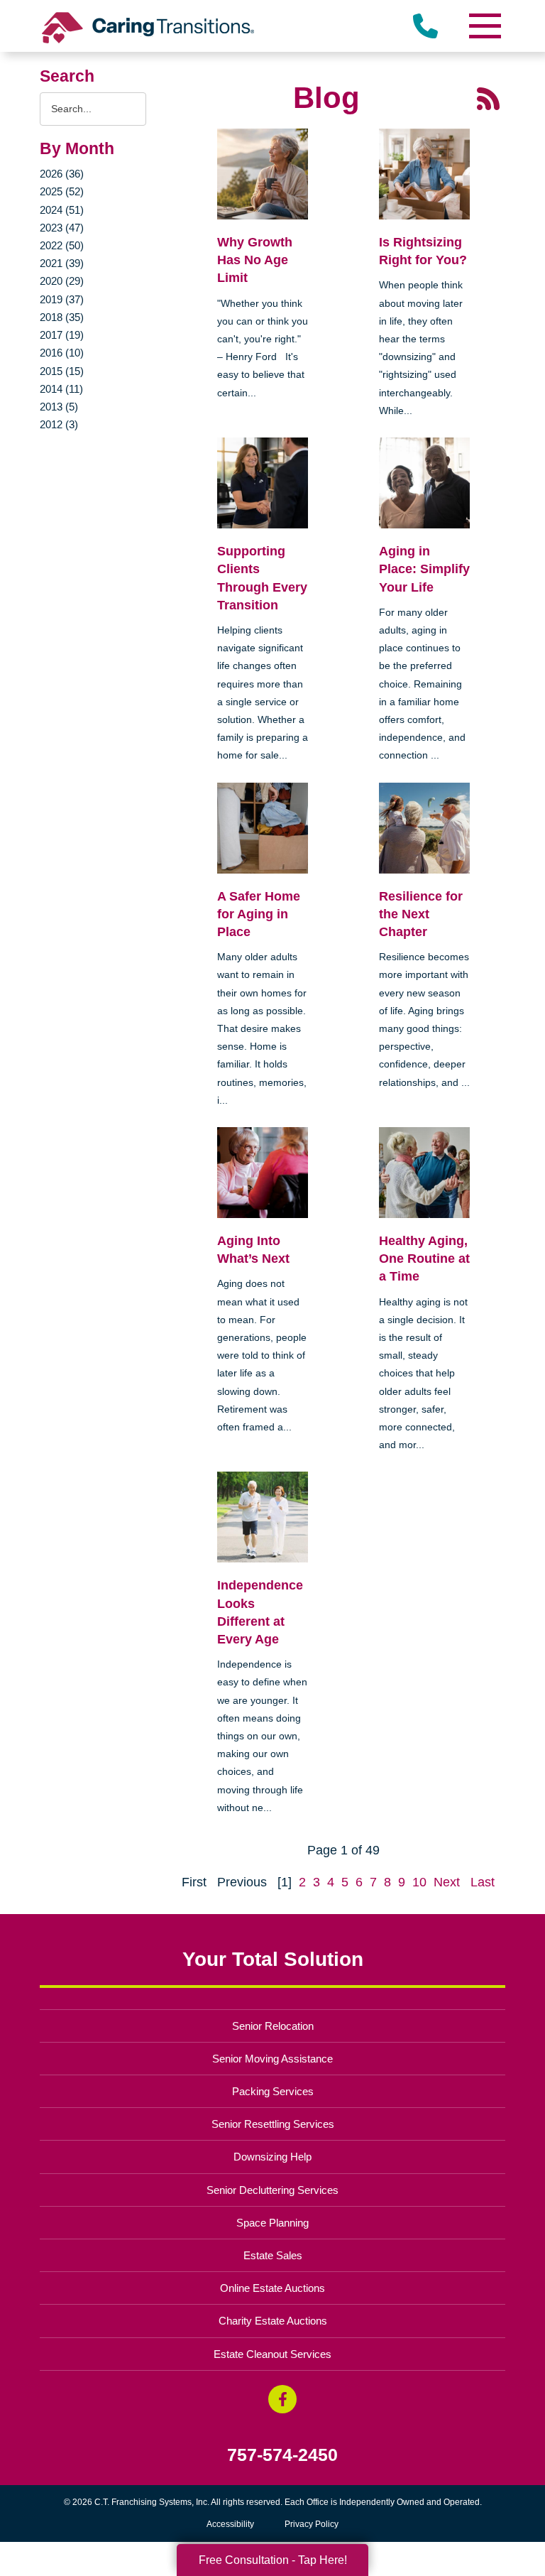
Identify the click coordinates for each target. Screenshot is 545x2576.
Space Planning (272, 2223)
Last (483, 1882)
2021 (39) (62, 263)
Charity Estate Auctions (273, 2321)
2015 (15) (62, 371)
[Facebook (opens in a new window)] (282, 2399)
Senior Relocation (273, 2026)
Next (447, 1882)
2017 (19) (62, 335)
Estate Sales (273, 2255)
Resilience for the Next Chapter (421, 914)
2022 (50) (62, 245)
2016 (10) (62, 353)
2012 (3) (59, 424)
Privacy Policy (312, 2524)
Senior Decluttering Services (272, 2190)
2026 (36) (62, 174)
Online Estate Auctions (272, 2288)
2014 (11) (61, 389)
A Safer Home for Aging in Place (259, 914)
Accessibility (230, 2524)
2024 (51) (62, 210)
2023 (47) (62, 228)
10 (419, 1882)
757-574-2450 (282, 2455)
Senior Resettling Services (273, 2124)
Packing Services (273, 2091)
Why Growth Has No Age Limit (255, 260)
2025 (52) (62, 191)
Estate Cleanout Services (272, 2354)
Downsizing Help (272, 2157)
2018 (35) (62, 317)
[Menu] (484, 26)
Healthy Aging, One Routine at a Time (424, 1259)
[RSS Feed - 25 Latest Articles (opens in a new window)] (488, 98)
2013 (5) (59, 407)
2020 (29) (62, 281)
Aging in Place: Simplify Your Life (424, 569)
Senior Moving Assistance (272, 2059)
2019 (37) (62, 299)
